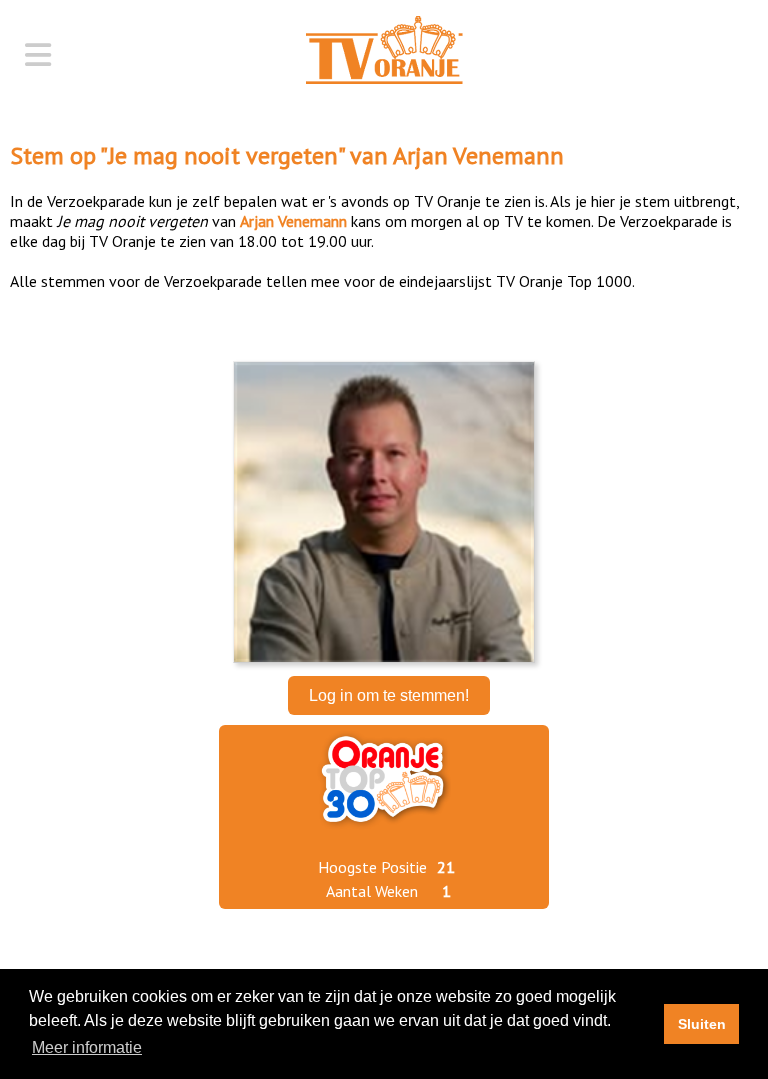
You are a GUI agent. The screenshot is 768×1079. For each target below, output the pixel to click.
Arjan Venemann (478, 155)
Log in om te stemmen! (389, 695)
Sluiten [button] (702, 1024)
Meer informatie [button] (87, 1047)
